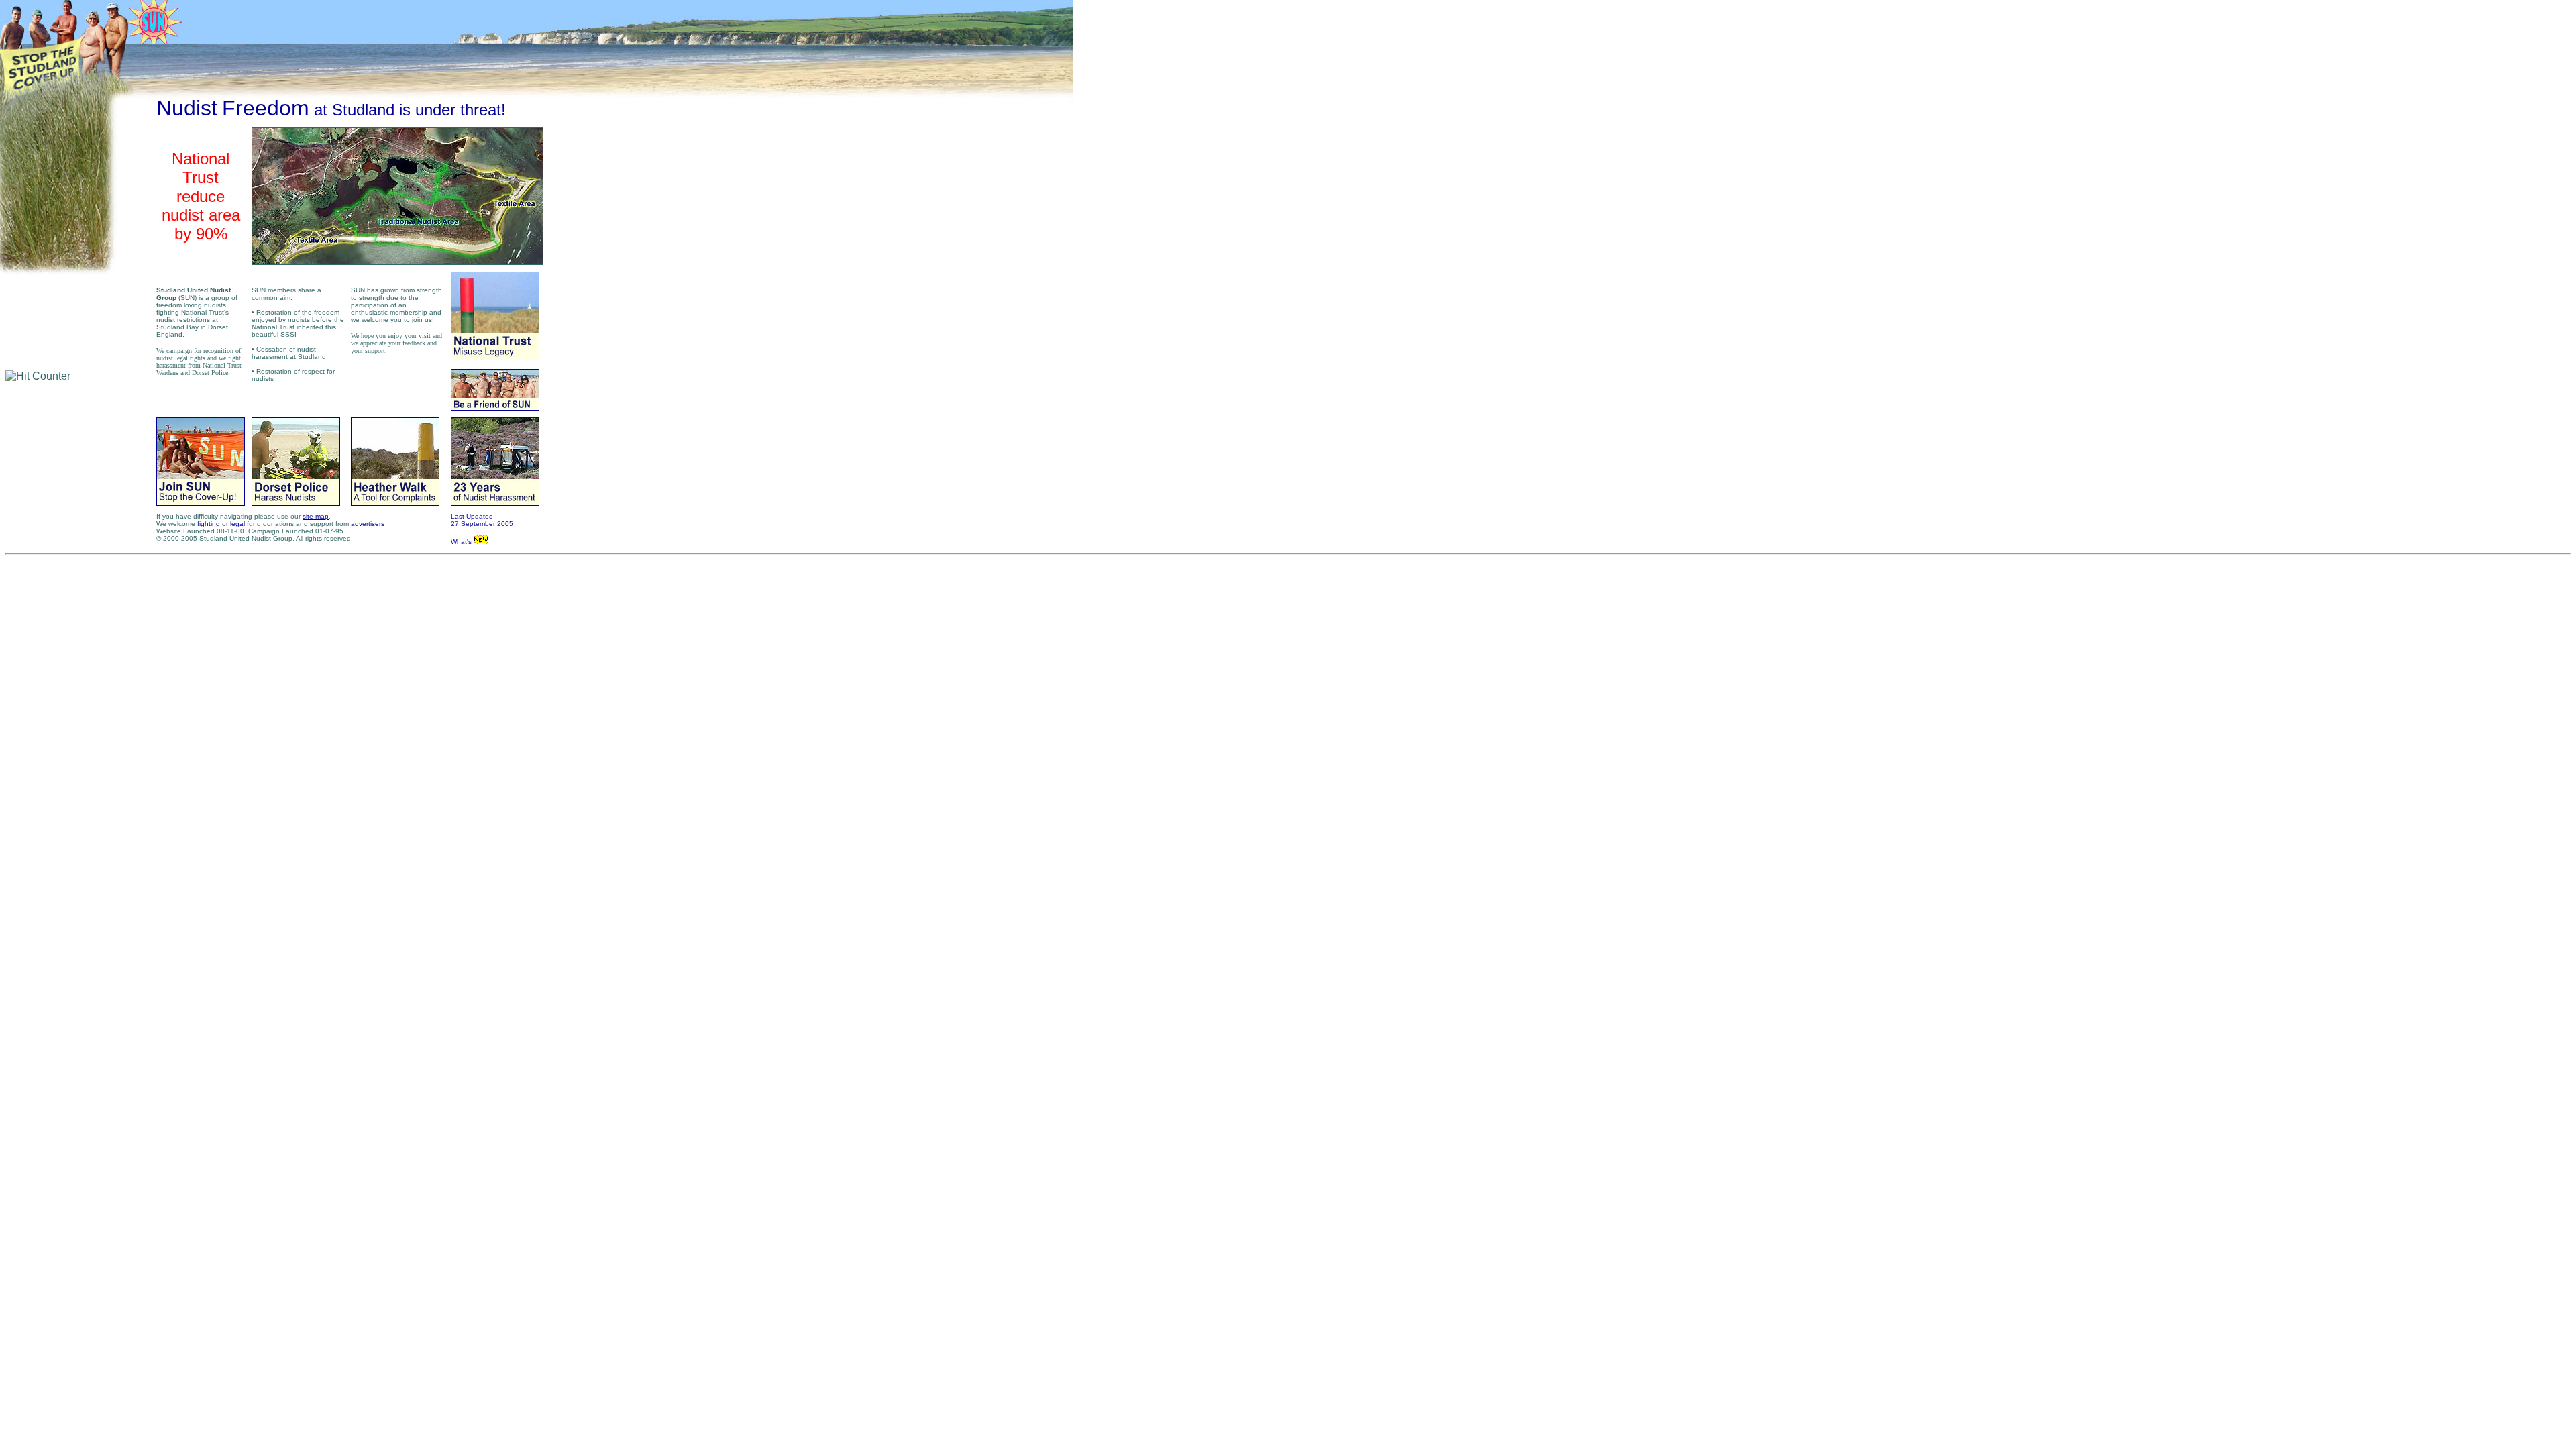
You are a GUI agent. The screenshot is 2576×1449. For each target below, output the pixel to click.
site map (316, 516)
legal (237, 524)
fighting (209, 524)
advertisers (368, 524)
